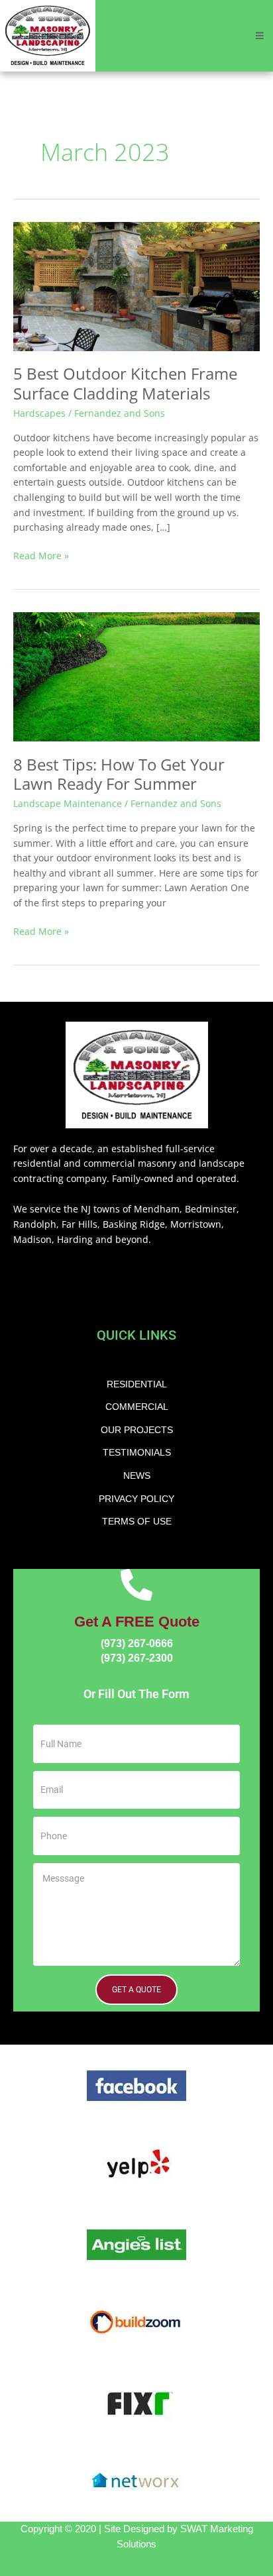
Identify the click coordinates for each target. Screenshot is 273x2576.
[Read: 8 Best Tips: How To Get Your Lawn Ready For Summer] (136, 675)
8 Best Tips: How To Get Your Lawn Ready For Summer (119, 774)
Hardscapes (39, 413)
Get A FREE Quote (137, 1622)
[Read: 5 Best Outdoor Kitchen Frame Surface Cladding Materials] (136, 285)
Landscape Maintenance (68, 803)
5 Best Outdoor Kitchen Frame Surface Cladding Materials (125, 383)
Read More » (41, 555)
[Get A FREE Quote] (136, 1585)
